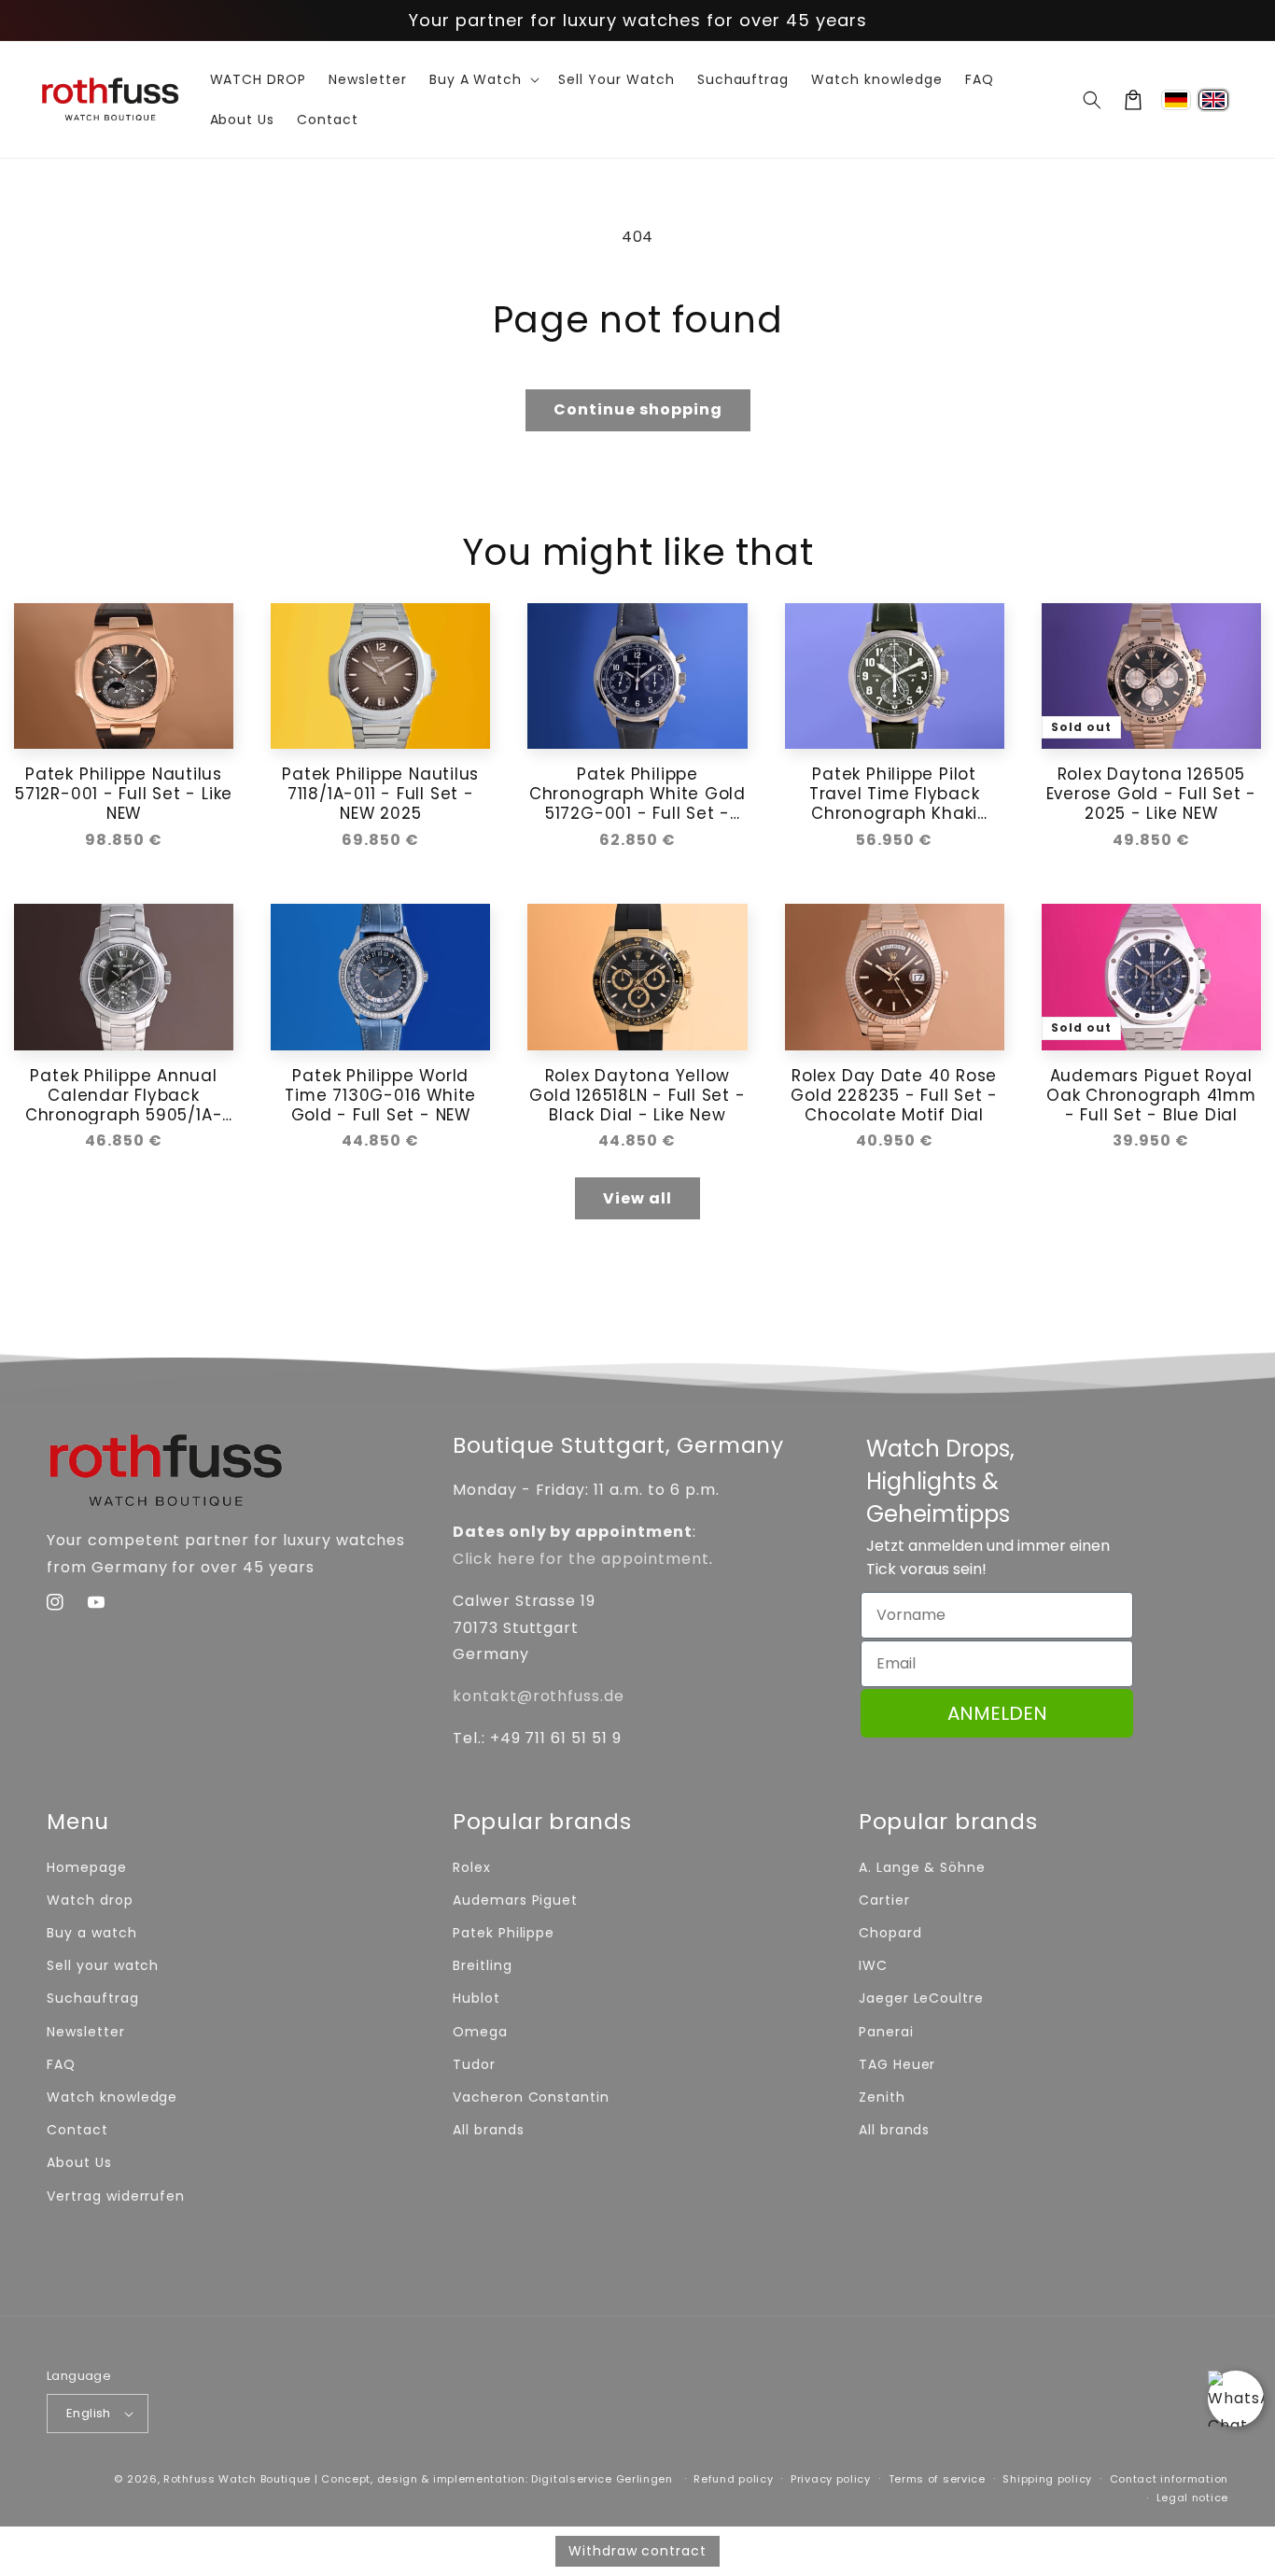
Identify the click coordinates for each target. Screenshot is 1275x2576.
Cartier (884, 1900)
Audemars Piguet (515, 1900)
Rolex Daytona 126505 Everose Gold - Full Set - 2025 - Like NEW (1152, 794)
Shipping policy (1047, 2479)
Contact (77, 2130)
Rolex (472, 1867)
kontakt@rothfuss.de (539, 1696)
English (89, 2413)
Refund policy (733, 2479)
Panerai (886, 2032)
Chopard (890, 1933)
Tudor (474, 2064)
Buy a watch (92, 1933)
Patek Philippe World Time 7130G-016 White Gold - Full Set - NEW (380, 1095)
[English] (1213, 100)
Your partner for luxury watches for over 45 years (638, 20)
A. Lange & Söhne (922, 1867)
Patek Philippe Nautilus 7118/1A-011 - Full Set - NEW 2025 (380, 794)
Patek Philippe (504, 1933)
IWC (873, 1965)
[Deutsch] (1176, 100)
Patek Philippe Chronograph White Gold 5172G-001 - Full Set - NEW (637, 794)
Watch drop (90, 1900)
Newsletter (86, 2032)
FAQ (61, 2064)
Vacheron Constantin (531, 2097)
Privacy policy (831, 2479)
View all (637, 1198)
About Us (79, 2162)
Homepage (87, 1867)
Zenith (882, 2097)
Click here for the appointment (581, 1559)
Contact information (1169, 2479)
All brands (489, 2130)
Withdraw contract (637, 2551)
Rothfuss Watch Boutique (237, 2479)
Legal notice (1192, 2498)
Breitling (483, 1965)
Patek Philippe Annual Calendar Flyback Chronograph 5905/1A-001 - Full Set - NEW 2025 (124, 1095)
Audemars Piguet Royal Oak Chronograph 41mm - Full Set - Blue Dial (1151, 1095)
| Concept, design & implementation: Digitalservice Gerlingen (494, 2479)
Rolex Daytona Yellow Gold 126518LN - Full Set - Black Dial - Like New (637, 1095)
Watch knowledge (112, 2097)
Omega (480, 2032)
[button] (1092, 100)
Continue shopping (638, 409)
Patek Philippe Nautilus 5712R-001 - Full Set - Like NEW (124, 794)
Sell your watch (103, 1965)
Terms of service (937, 2479)
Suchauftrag (93, 1998)
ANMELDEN (997, 1713)
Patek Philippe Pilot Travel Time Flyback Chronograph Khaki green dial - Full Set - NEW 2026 (895, 794)
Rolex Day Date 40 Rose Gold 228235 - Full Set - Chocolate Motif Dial (894, 1095)
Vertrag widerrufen (116, 2196)
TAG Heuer (897, 2064)
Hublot (476, 1998)
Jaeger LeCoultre (921, 1998)
